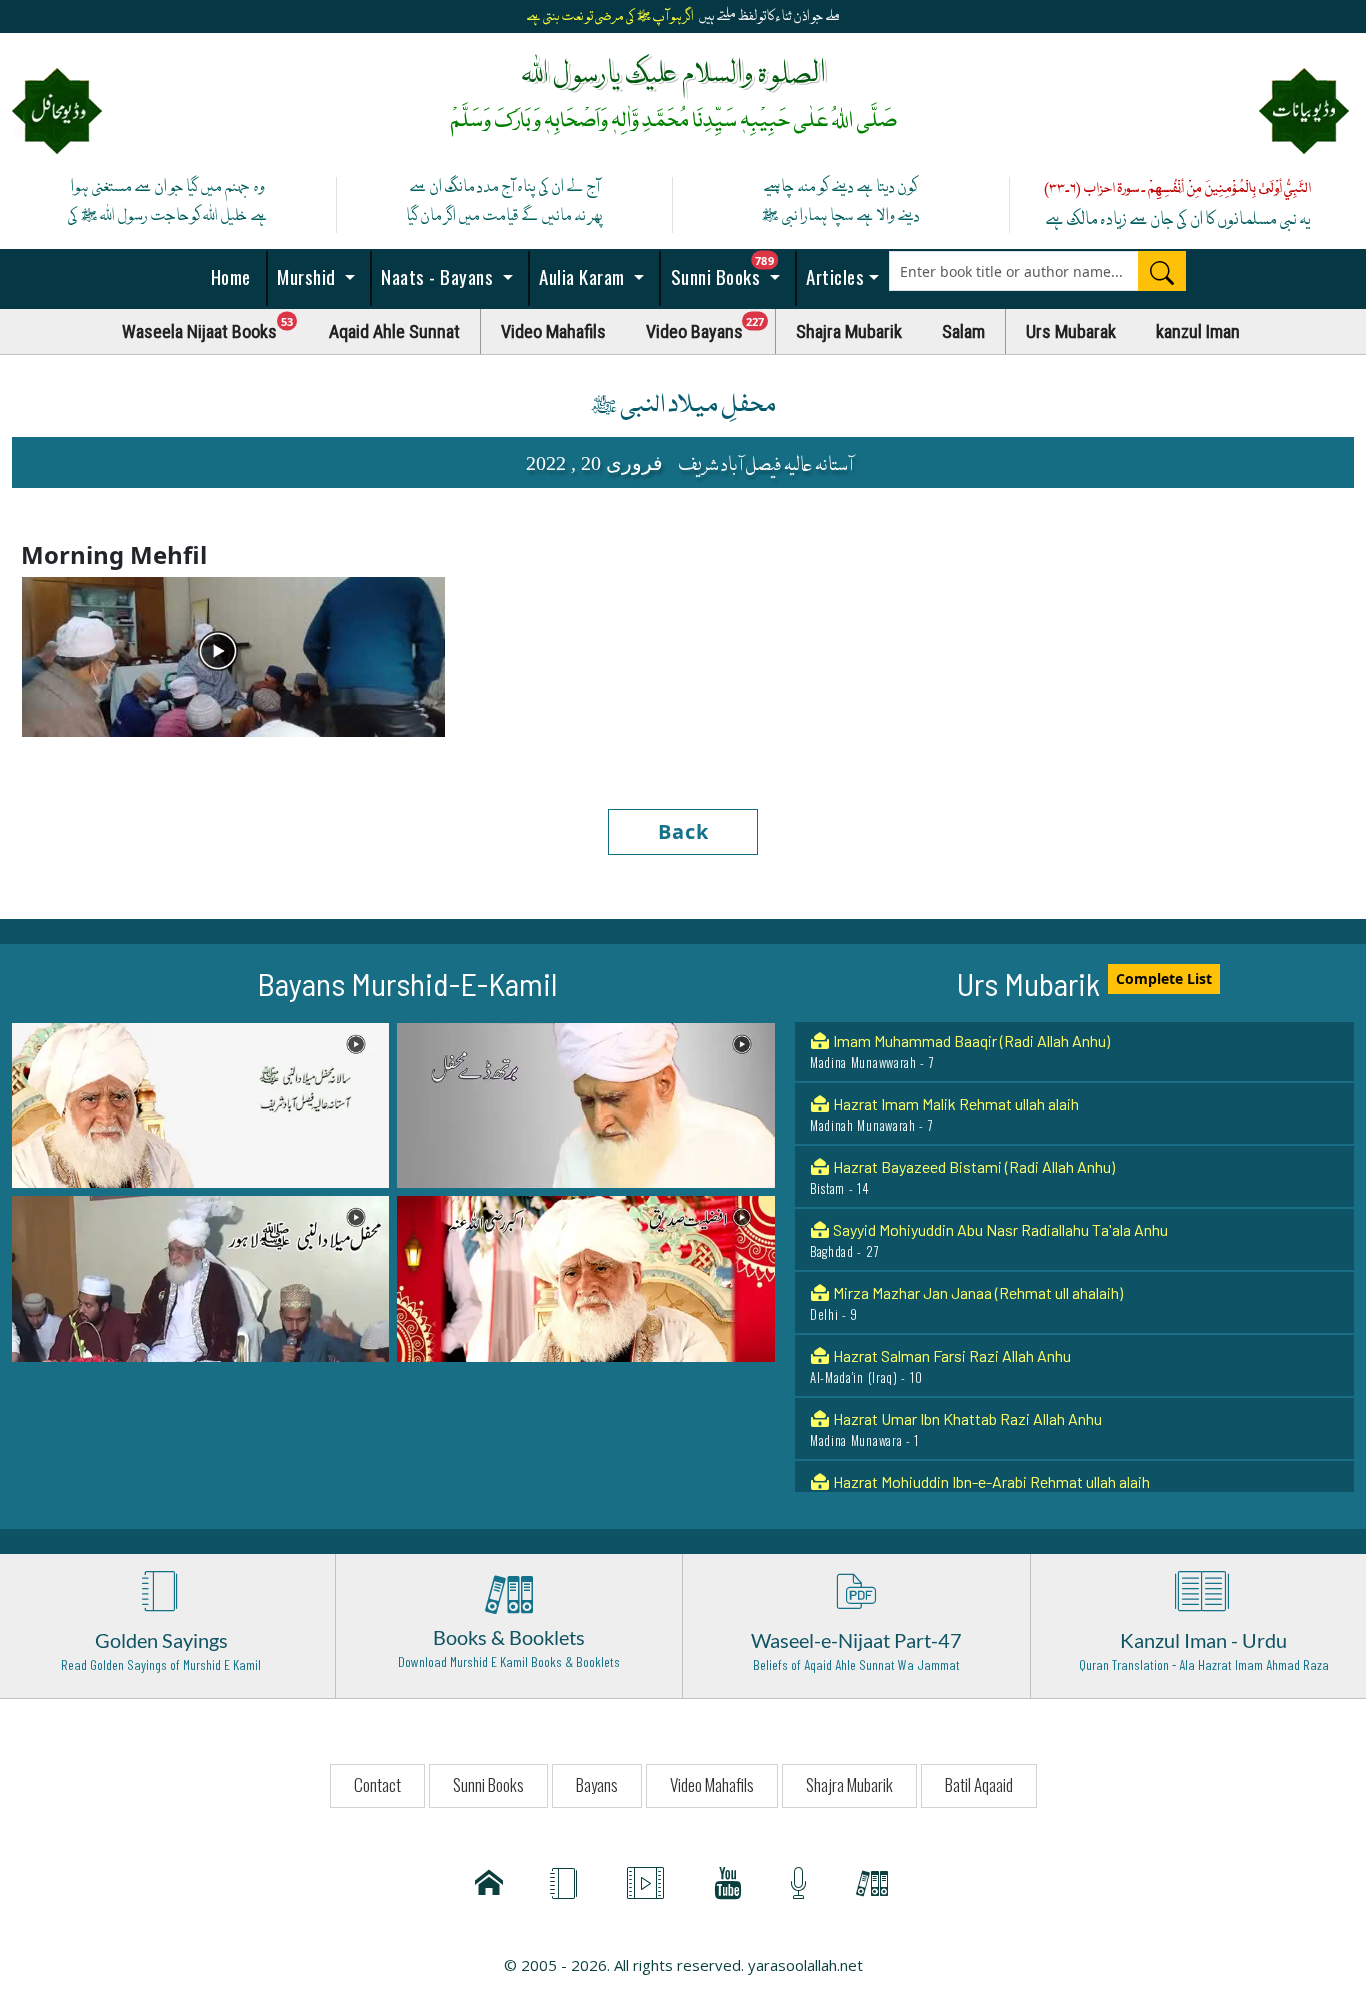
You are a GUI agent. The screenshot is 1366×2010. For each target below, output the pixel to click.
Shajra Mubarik (849, 331)
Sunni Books (731, 270)
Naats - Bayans (437, 276)
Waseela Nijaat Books (216, 326)
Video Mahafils (553, 331)
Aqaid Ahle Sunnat (394, 331)
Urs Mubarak (1071, 331)
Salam (963, 331)
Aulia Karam (582, 276)
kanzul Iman (1198, 331)
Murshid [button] (307, 276)
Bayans (597, 1784)
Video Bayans (711, 326)
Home (228, 276)
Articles (833, 276)
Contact (377, 1784)
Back (683, 831)
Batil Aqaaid (979, 1784)
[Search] (1162, 271)
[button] (200, 1104)
